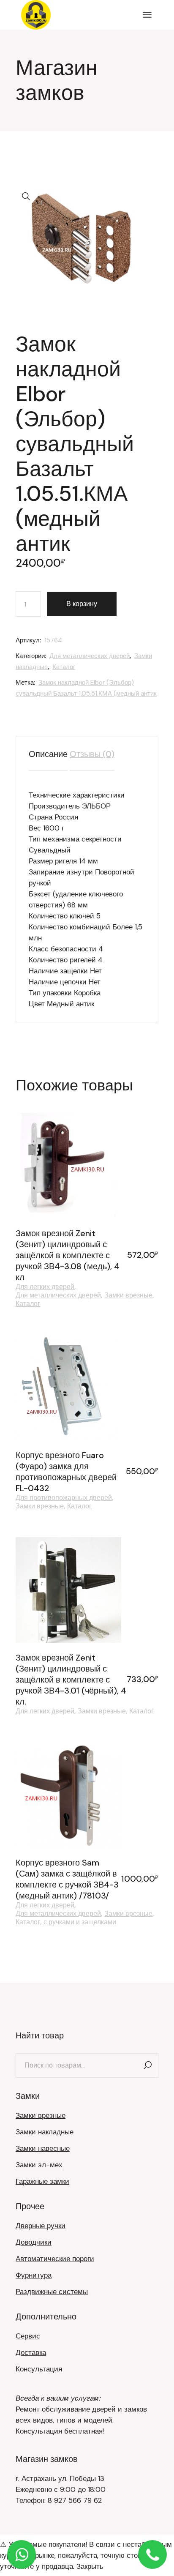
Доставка (31, 2352)
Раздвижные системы (52, 2292)
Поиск (148, 2065)
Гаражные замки (42, 2181)
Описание (48, 754)
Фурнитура (34, 2275)
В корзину (82, 604)
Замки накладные (45, 2132)
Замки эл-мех (39, 2165)
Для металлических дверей (90, 656)
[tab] (48, 754)
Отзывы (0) (92, 754)
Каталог (64, 667)
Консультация (39, 2369)
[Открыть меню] (147, 15)
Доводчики (34, 2242)
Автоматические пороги (55, 2259)
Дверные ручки (41, 2226)
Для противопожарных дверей (64, 1498)
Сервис (28, 2336)
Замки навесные (43, 2148)
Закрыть (90, 2566)
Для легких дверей (45, 1287)
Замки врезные (128, 1295)
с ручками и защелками (80, 1922)
